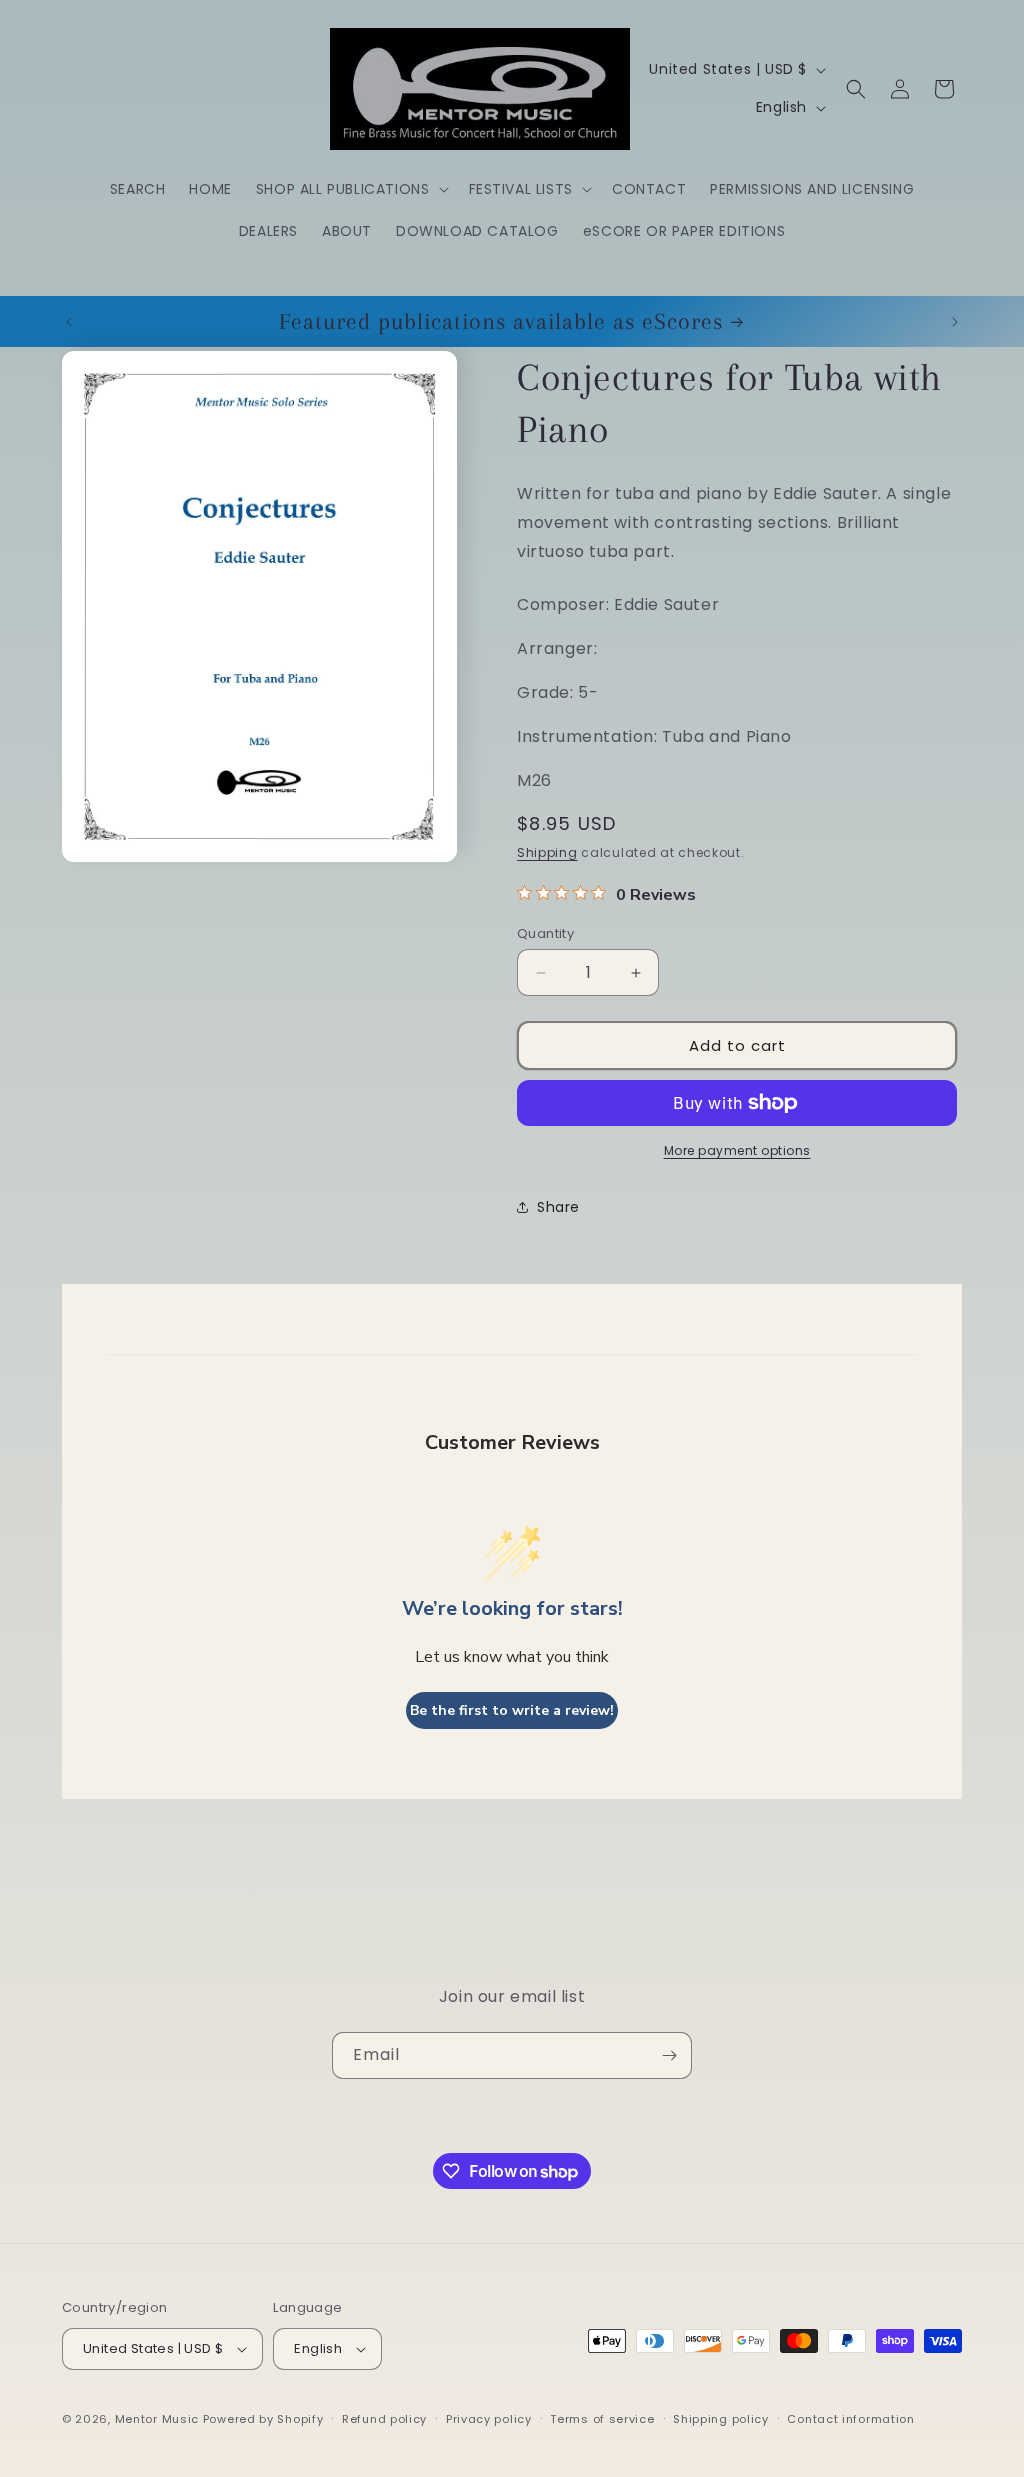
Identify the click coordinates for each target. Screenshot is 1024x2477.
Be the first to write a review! (512, 1710)
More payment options (737, 1150)
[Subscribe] (669, 2055)
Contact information (850, 2419)
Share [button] (558, 1207)
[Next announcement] (955, 322)
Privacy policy (489, 2419)
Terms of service (602, 2419)
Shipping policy (721, 2419)
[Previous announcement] (69, 322)
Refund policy (384, 2419)
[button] (350, 189)
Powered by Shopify (263, 2419)
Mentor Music (157, 2419)
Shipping (547, 852)
